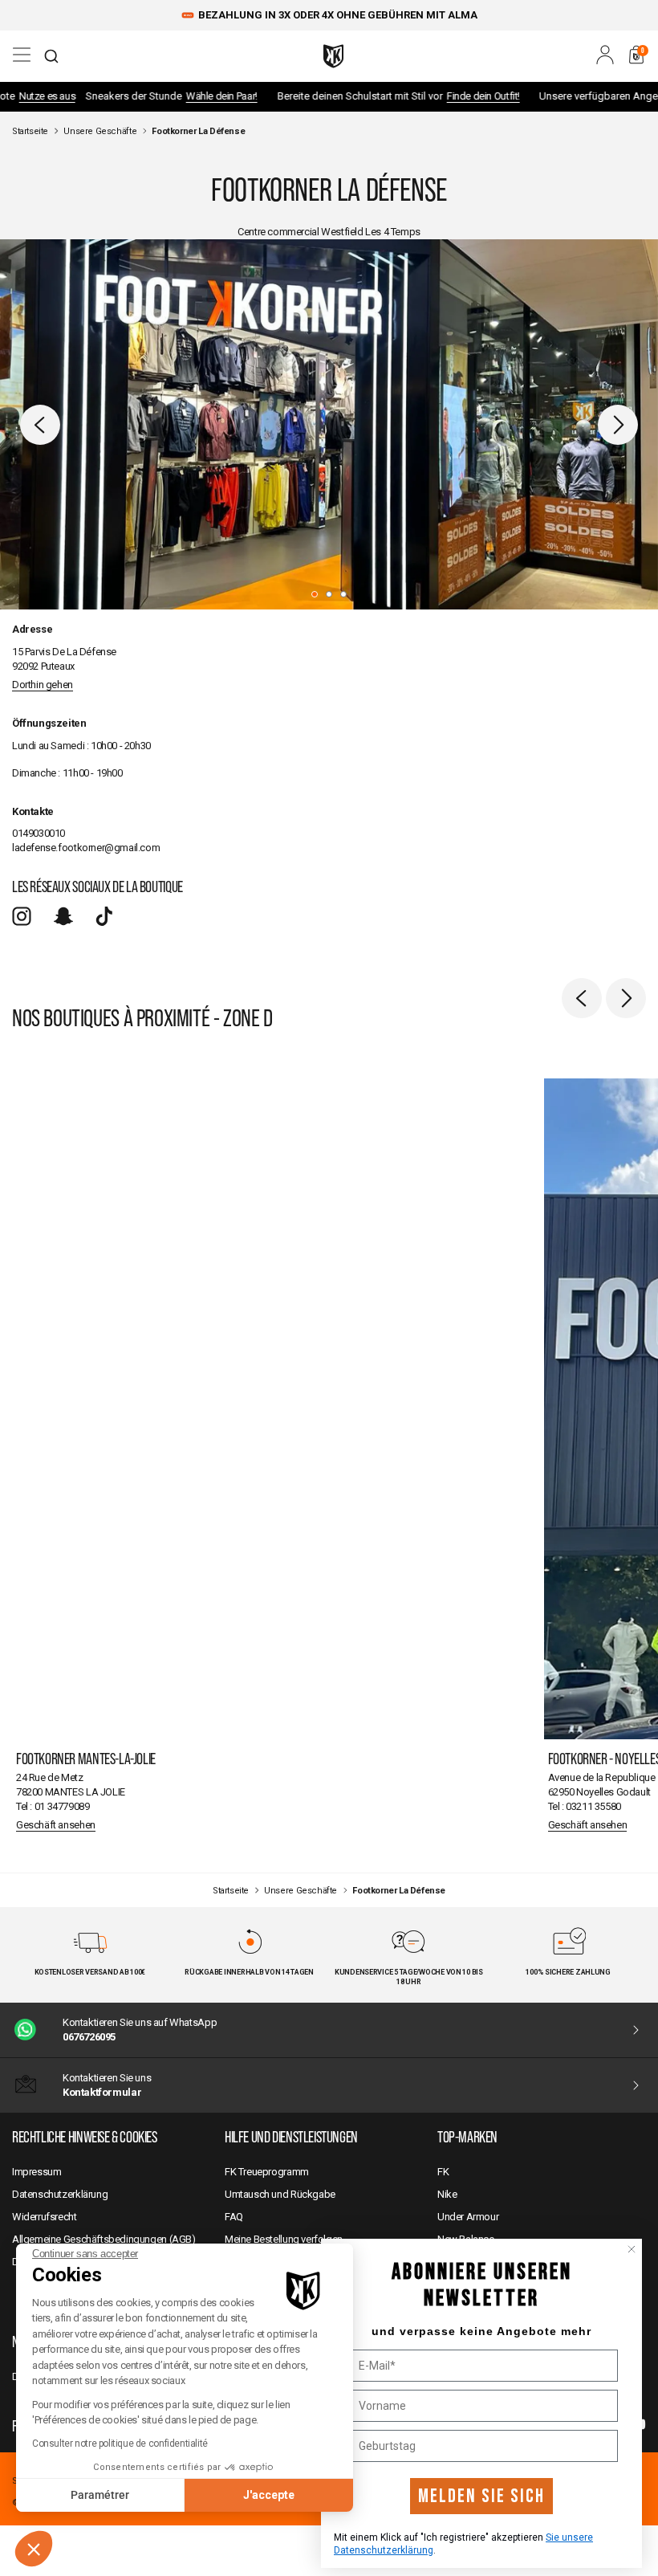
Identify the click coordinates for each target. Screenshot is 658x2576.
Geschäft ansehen (56, 1825)
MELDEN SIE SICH (481, 2496)
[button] (34, 2549)
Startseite (30, 131)
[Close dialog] (632, 2249)
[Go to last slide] (40, 425)
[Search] (51, 56)
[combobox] (51, 56)
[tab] (315, 594)
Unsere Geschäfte (100, 131)
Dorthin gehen (43, 685)
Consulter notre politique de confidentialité (120, 2444)
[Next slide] (618, 425)
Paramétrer (100, 2495)
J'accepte (269, 2495)
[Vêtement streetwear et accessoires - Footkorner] (333, 56)
